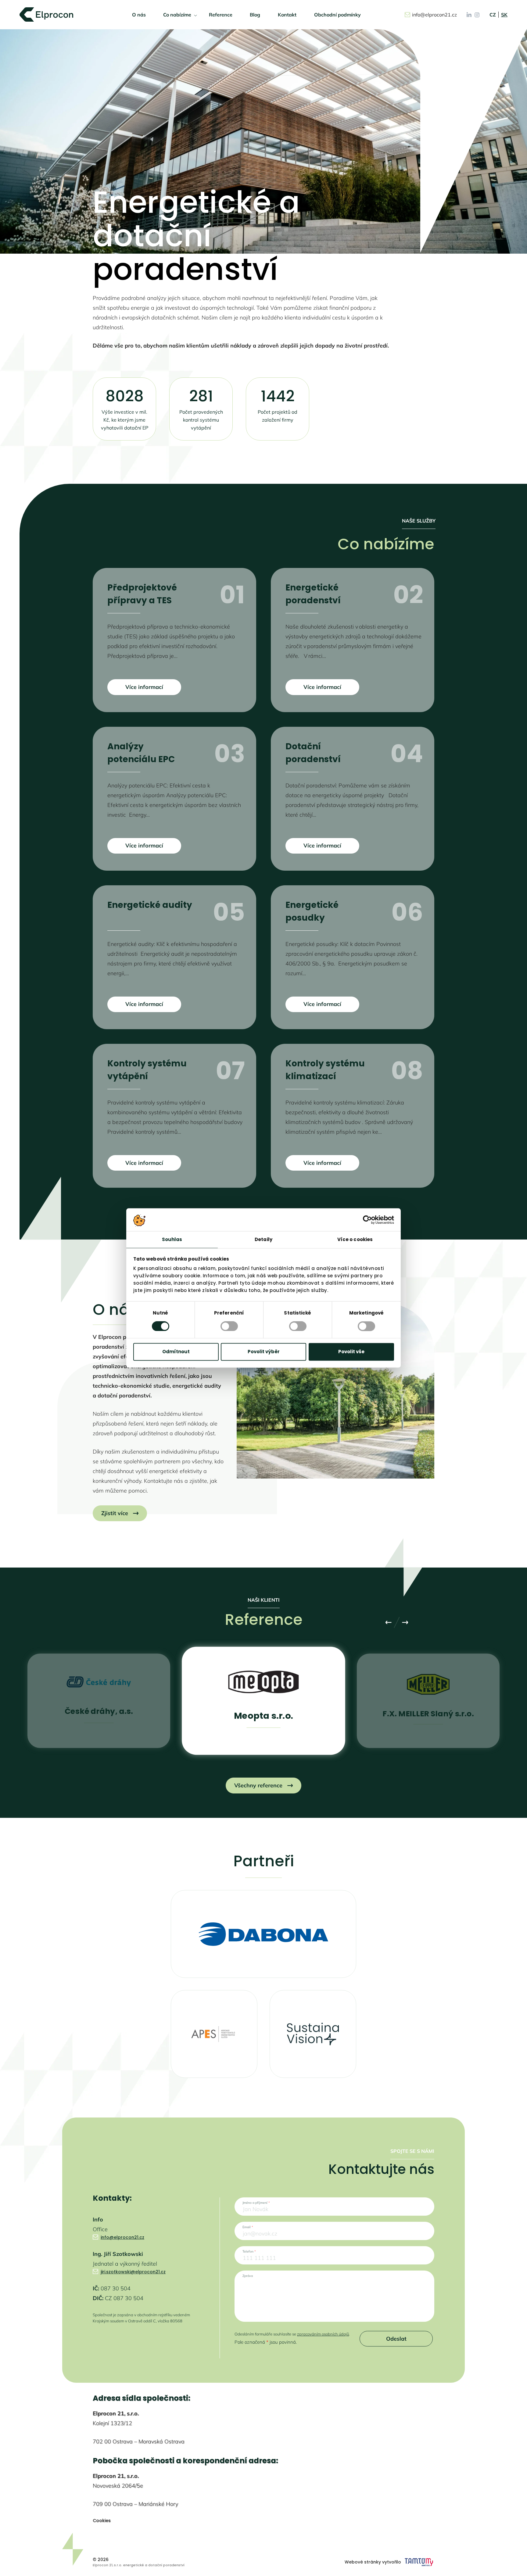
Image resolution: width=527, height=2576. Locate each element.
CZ (493, 15)
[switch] (229, 1326)
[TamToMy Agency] (419, 2562)
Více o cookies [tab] (355, 1239)
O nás (139, 15)
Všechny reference (258, 1785)
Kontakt (287, 15)
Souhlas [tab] (172, 1239)
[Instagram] (469, 14)
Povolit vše (351, 1352)
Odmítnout (176, 1352)
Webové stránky (363, 2562)
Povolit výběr (264, 1352)
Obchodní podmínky (337, 15)
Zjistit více (115, 1513)
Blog (255, 15)
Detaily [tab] (263, 1239)
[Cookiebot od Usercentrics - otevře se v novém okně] (367, 1220)
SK (504, 15)
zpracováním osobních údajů (323, 2334)
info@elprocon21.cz (434, 15)
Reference (221, 15)
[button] (317, 2403)
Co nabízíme (177, 15)
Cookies (102, 2521)
